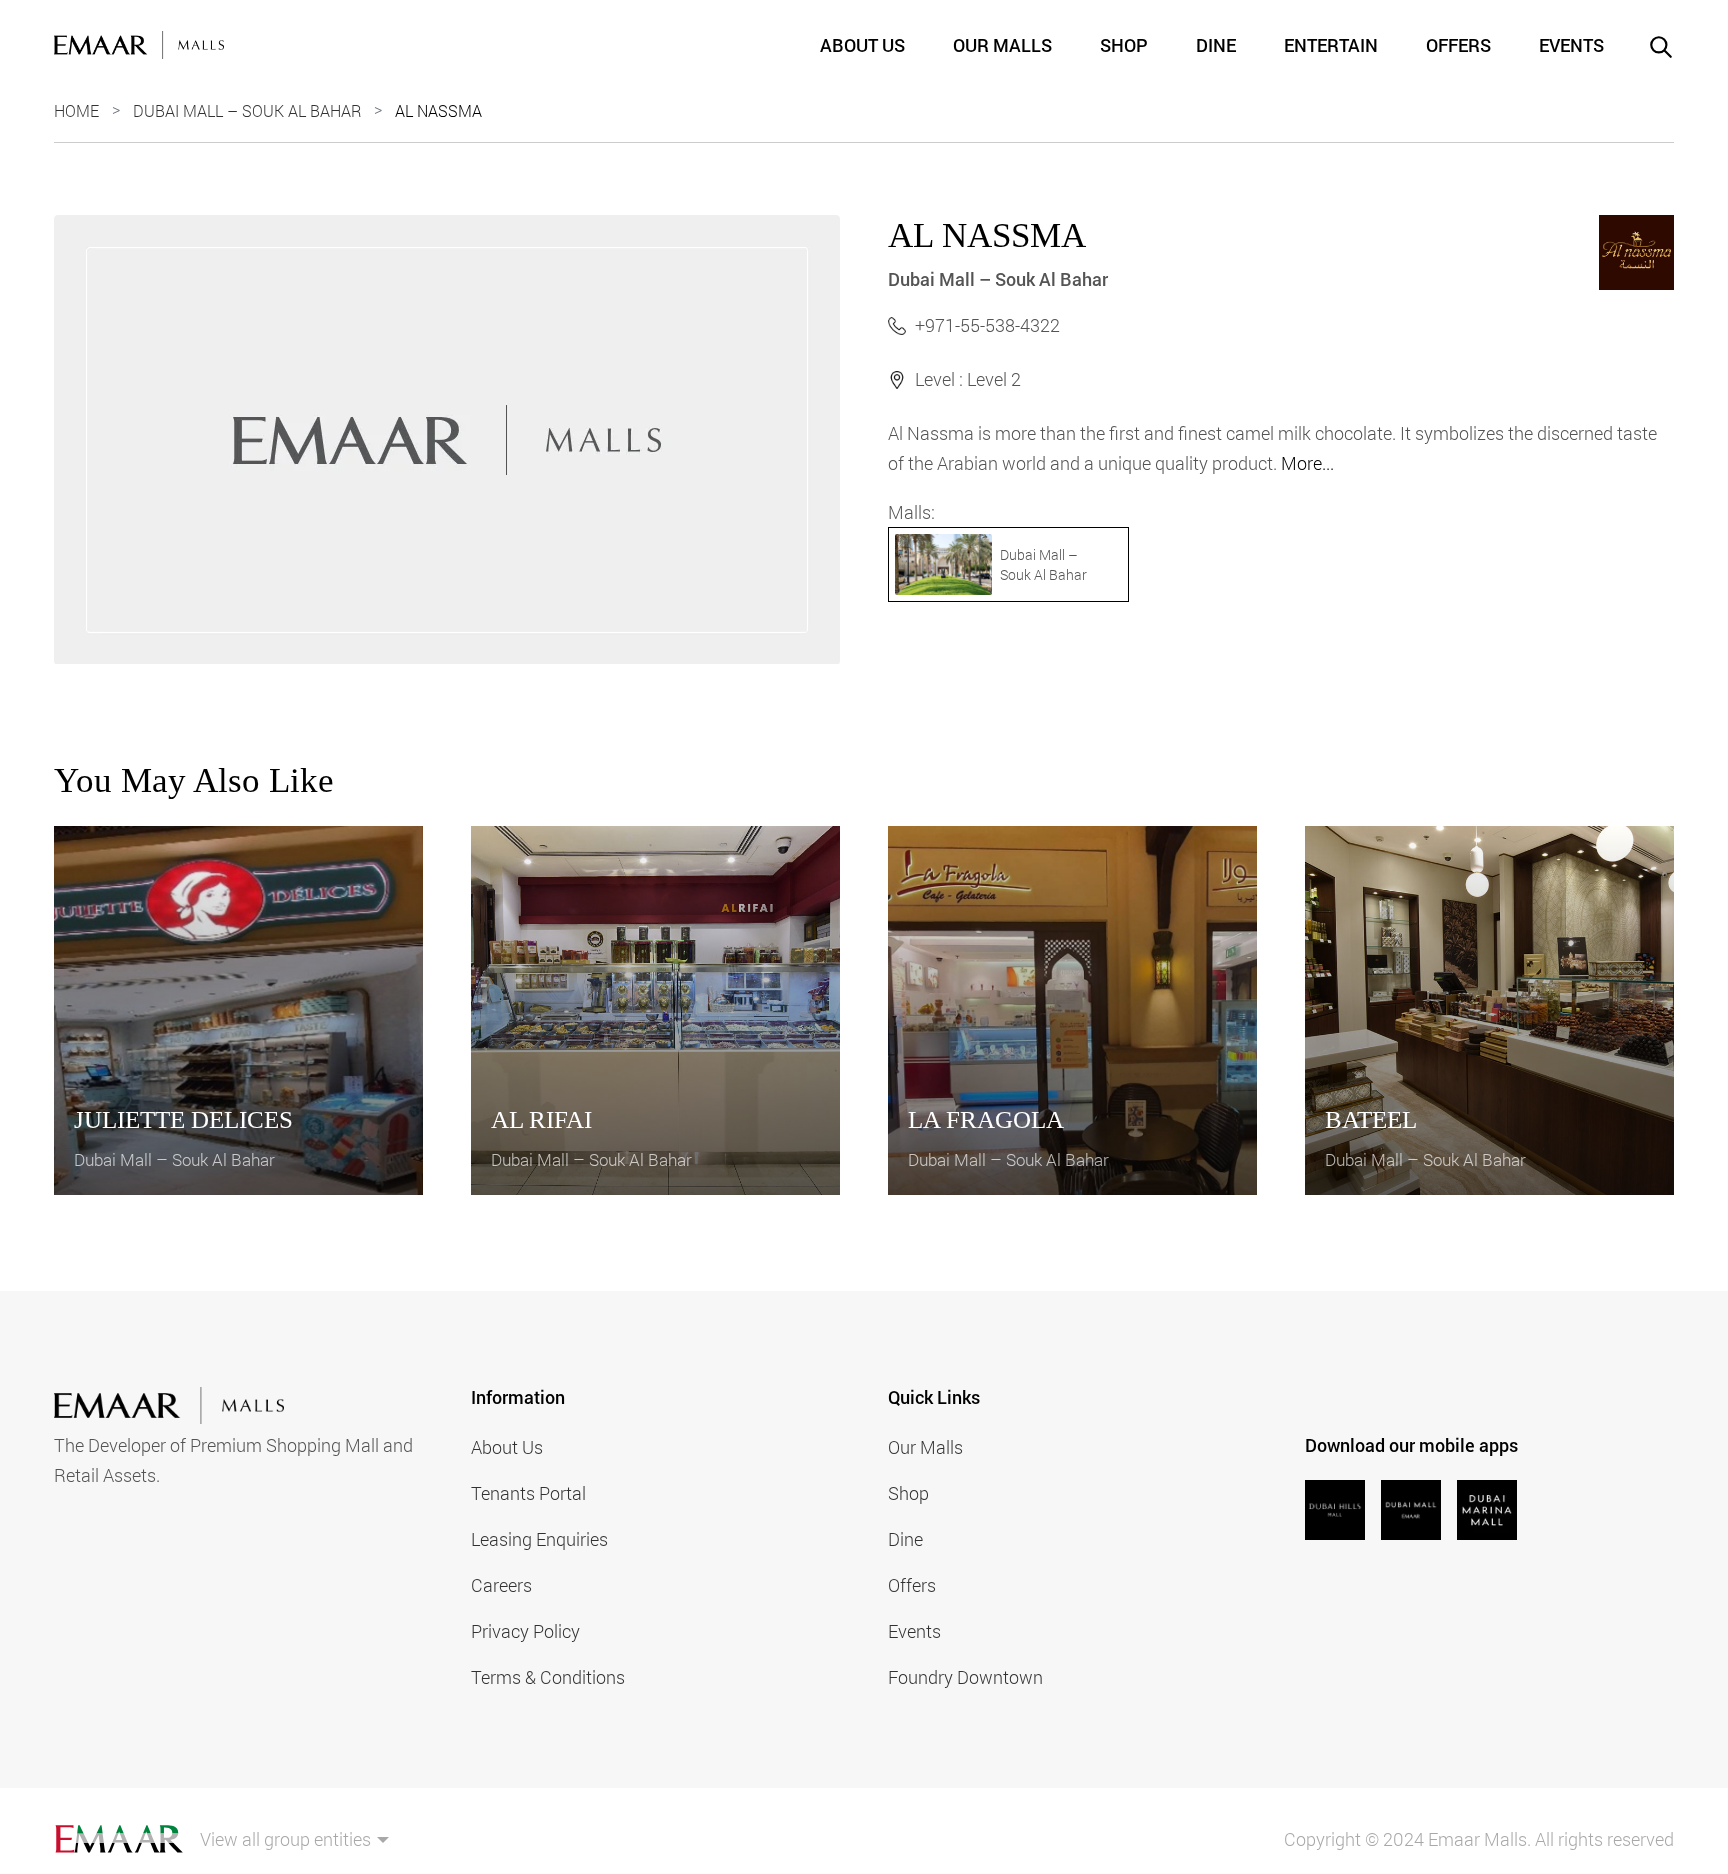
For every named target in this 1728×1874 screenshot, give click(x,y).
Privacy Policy (525, 1631)
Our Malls (1002, 45)
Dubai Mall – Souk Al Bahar (247, 110)
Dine (1216, 45)
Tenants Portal (528, 1493)
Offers (1458, 45)
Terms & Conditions (548, 1677)
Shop (1124, 45)
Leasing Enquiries (539, 1539)
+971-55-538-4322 (987, 325)
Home (76, 110)
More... (1307, 463)
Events (1571, 45)
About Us (862, 45)
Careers (501, 1585)
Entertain (1331, 45)
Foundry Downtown (965, 1677)
